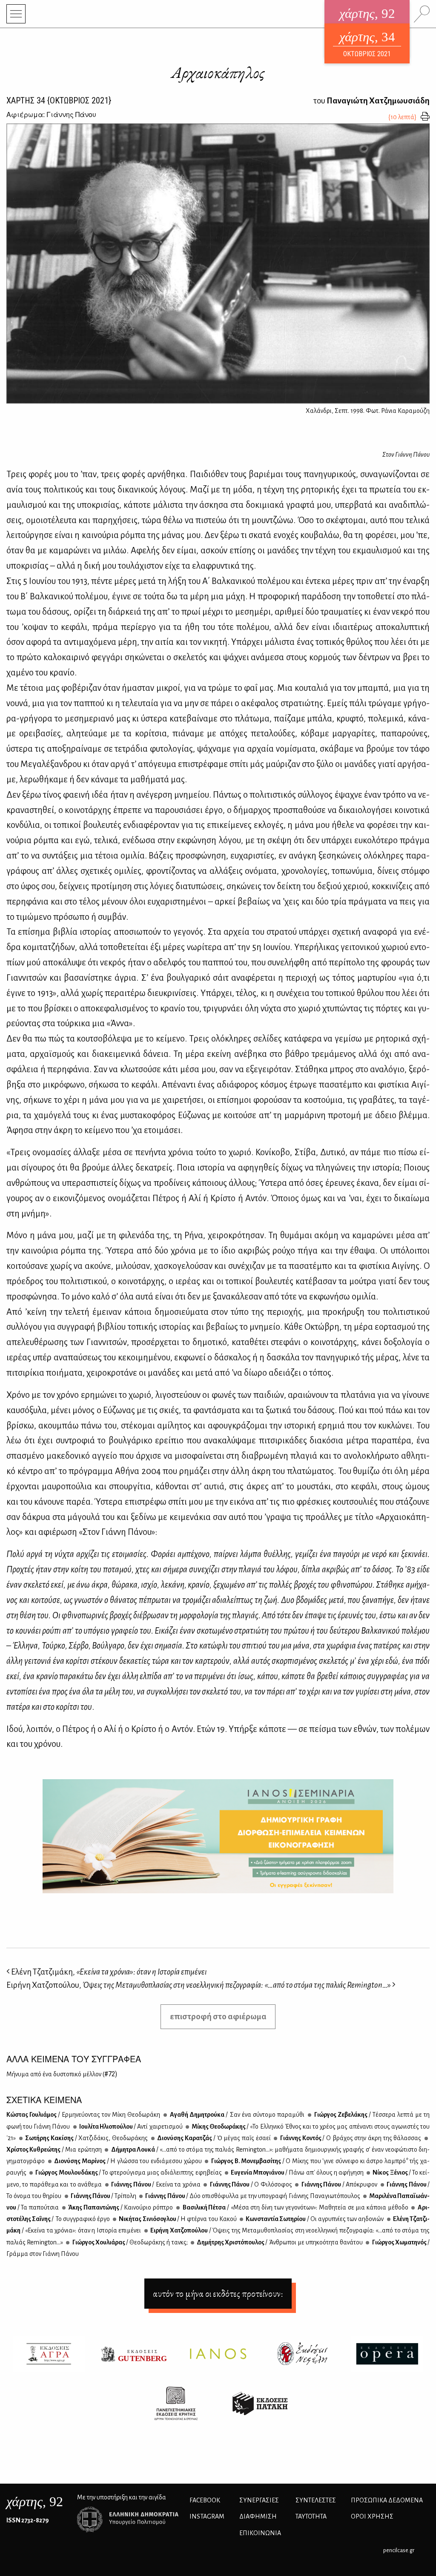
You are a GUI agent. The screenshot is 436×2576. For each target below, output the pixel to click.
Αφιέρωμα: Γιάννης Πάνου (51, 114)
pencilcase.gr (399, 2550)
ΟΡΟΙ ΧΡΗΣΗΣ (372, 2516)
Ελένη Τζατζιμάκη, (108, 1972)
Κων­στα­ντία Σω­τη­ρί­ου (314, 2219)
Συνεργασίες (259, 2500)
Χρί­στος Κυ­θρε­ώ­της (54, 2150)
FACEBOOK (205, 2500)
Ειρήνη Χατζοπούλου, (199, 1985)
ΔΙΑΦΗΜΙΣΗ (258, 2516)
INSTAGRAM (207, 2516)
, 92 (35, 2502)
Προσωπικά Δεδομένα (387, 2500)
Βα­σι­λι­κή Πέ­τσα (295, 2207)
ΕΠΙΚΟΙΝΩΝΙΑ (260, 2533)
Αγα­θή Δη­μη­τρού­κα (236, 2115)
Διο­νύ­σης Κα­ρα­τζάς (214, 2138)
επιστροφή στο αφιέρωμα (218, 2016)
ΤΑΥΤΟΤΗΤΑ (311, 2516)
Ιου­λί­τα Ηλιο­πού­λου (131, 2127)
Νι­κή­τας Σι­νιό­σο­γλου (177, 2219)
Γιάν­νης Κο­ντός (350, 2138)
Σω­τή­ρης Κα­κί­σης (86, 2138)
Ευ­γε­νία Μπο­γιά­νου (297, 2172)
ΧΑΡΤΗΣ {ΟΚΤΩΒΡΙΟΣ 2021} (59, 100)
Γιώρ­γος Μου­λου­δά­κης (128, 2172)
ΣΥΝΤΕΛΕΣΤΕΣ (316, 2500)
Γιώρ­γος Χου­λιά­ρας (129, 2242)
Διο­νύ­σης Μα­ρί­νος (128, 2161)
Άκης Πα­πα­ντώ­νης (120, 2207)
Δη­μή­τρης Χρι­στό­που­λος (279, 2242)
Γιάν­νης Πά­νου (155, 2184)
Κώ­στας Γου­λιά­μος (83, 2115)
